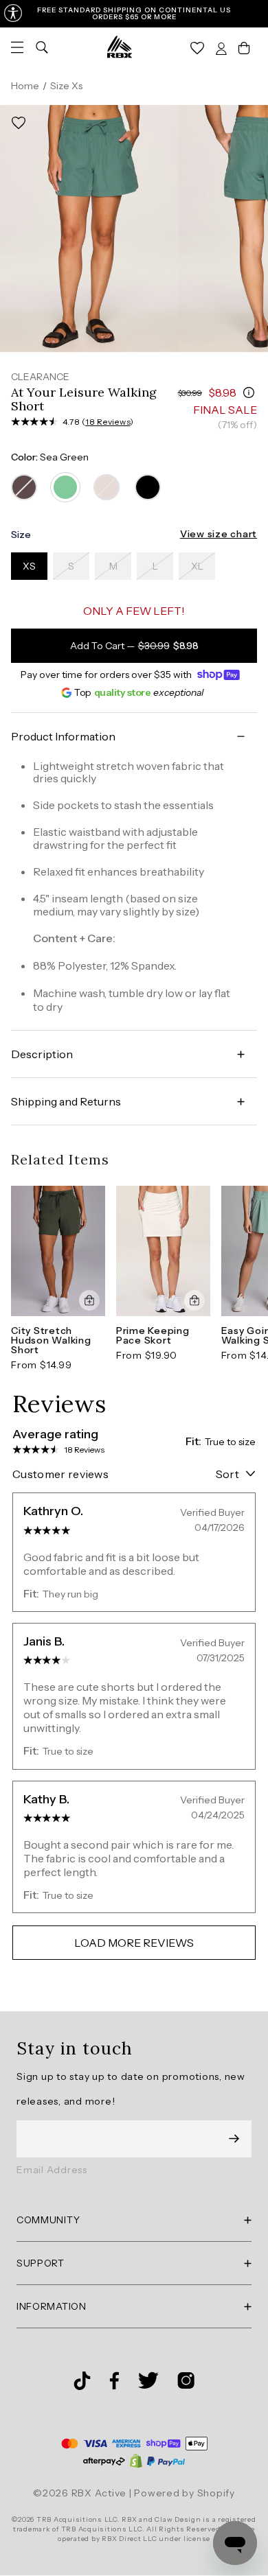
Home (25, 86)
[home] (120, 47)
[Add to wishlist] (19, 123)
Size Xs (66, 86)
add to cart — (134, 646)
